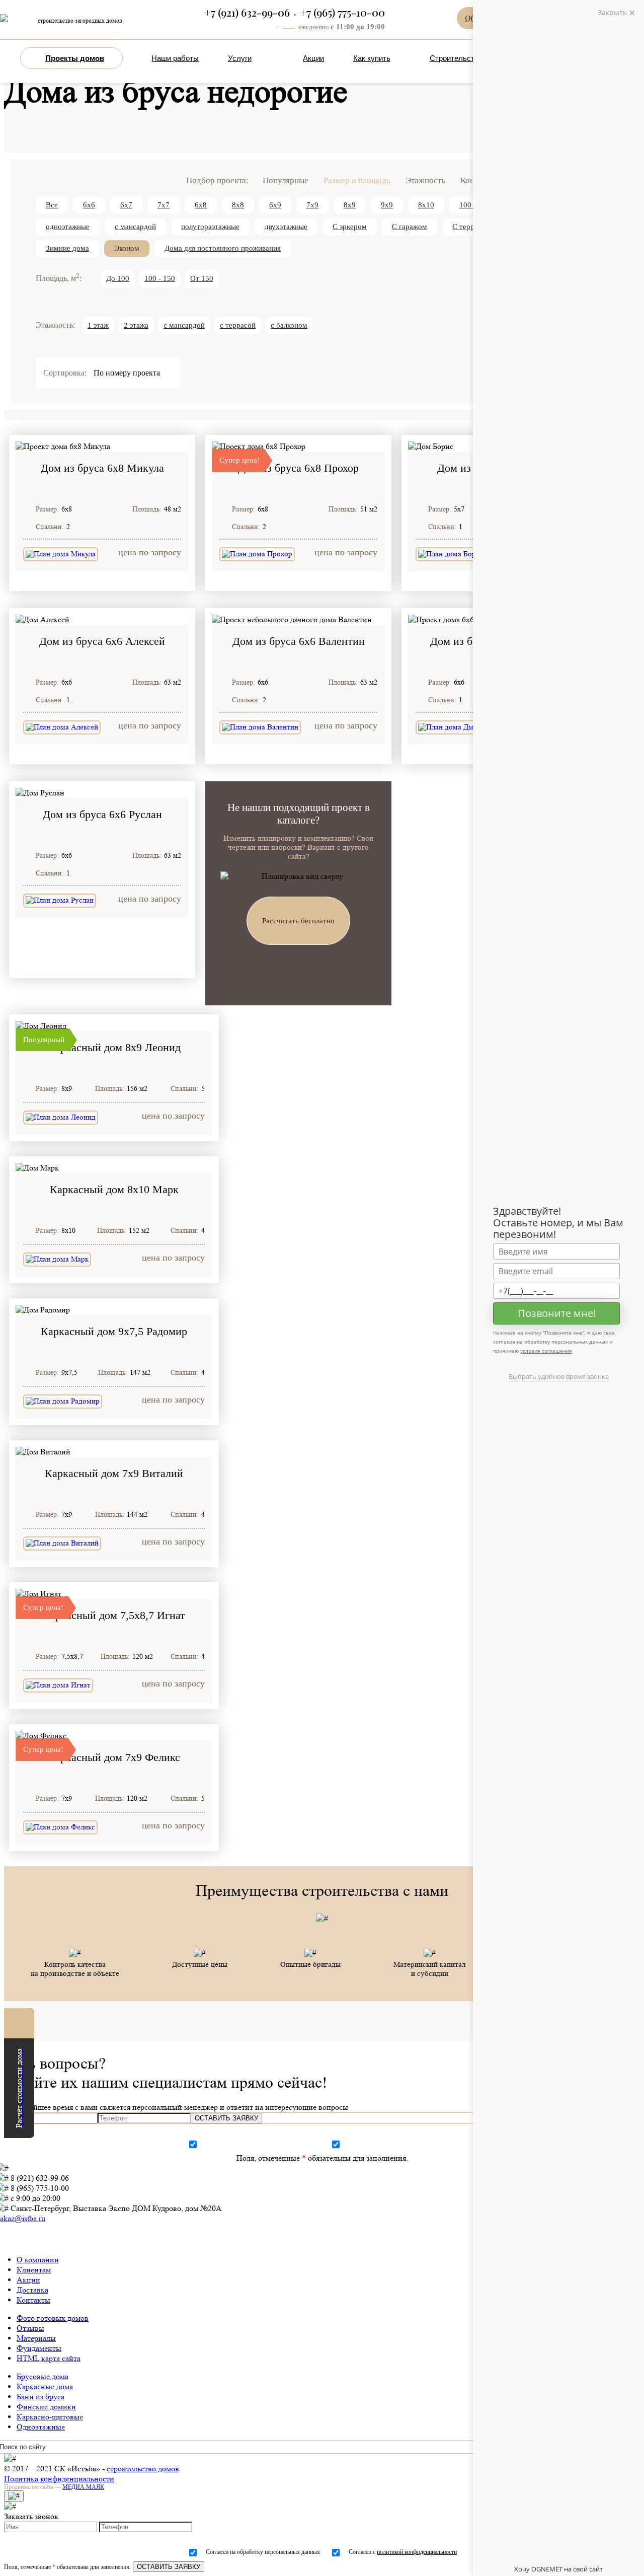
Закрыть (613, 12)
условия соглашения (546, 1351)
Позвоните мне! (557, 1313)
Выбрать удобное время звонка (559, 1376)
